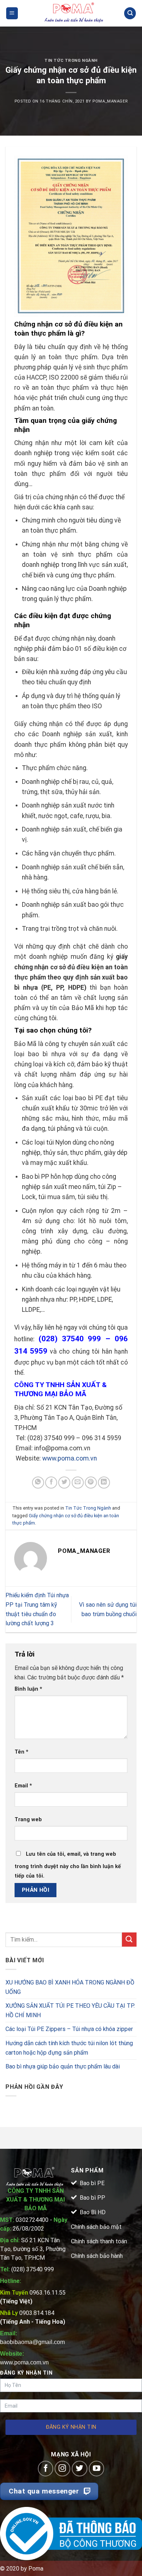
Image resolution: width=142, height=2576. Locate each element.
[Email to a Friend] (78, 1483)
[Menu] (12, 13)
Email (23, 1786)
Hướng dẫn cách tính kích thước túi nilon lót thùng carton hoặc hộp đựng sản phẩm (69, 2048)
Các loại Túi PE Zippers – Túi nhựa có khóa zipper (69, 2029)
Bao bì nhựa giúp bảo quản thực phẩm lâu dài (63, 2066)
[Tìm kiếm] (130, 13)
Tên (21, 1752)
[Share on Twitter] (64, 1483)
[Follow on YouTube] (97, 2469)
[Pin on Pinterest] (91, 1483)
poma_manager (110, 101)
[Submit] (129, 1940)
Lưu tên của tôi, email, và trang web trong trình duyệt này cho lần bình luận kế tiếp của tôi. (68, 1865)
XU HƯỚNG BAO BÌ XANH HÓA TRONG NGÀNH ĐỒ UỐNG (70, 1987)
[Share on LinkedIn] (104, 1483)
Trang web (28, 1820)
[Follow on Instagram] (62, 2469)
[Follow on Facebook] (46, 2469)
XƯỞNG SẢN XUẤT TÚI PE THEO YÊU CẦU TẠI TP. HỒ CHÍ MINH (70, 2010)
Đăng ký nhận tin (71, 2427)
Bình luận (28, 1689)
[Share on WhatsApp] (38, 1483)
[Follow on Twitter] (80, 2469)
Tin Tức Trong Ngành (71, 61)
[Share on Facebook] (51, 1483)
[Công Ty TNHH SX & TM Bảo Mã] (74, 13)
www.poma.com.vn (70, 1458)
